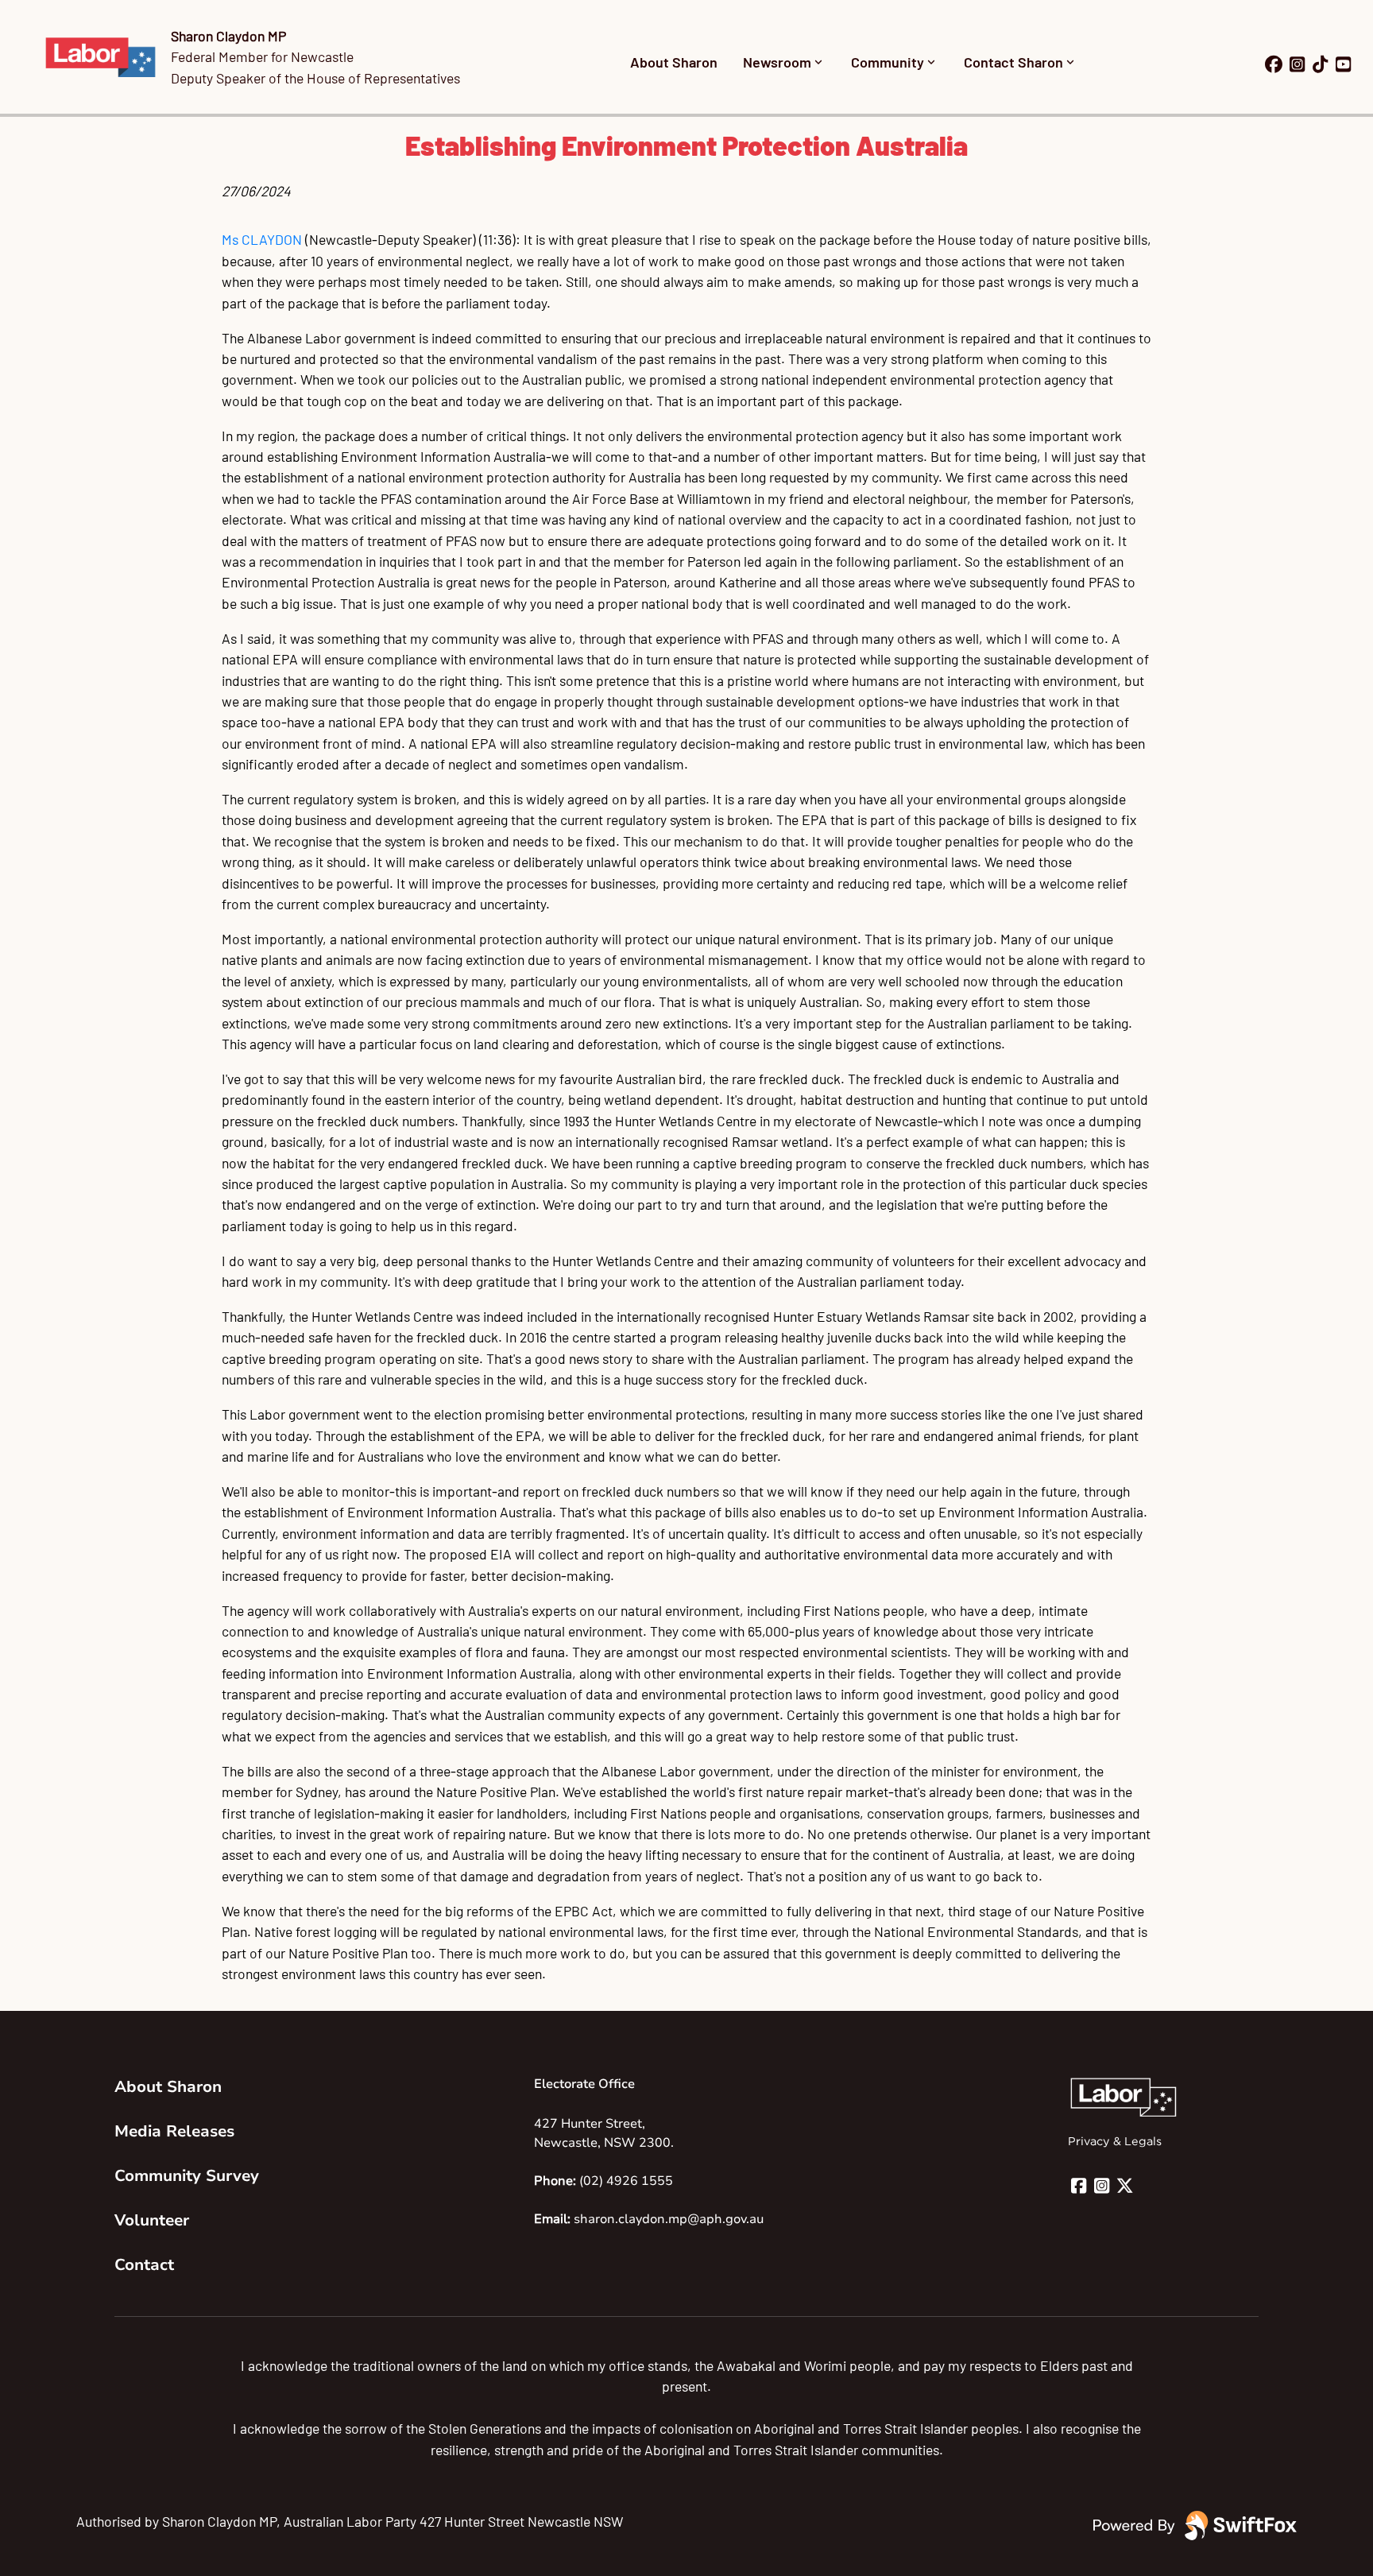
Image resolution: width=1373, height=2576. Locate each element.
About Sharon (674, 62)
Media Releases (174, 2131)
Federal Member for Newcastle (262, 56)
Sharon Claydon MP (228, 36)
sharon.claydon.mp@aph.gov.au (669, 2219)
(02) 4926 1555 (626, 2181)
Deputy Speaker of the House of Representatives (315, 78)
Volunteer (152, 2220)
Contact (144, 2265)
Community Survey (187, 2176)
